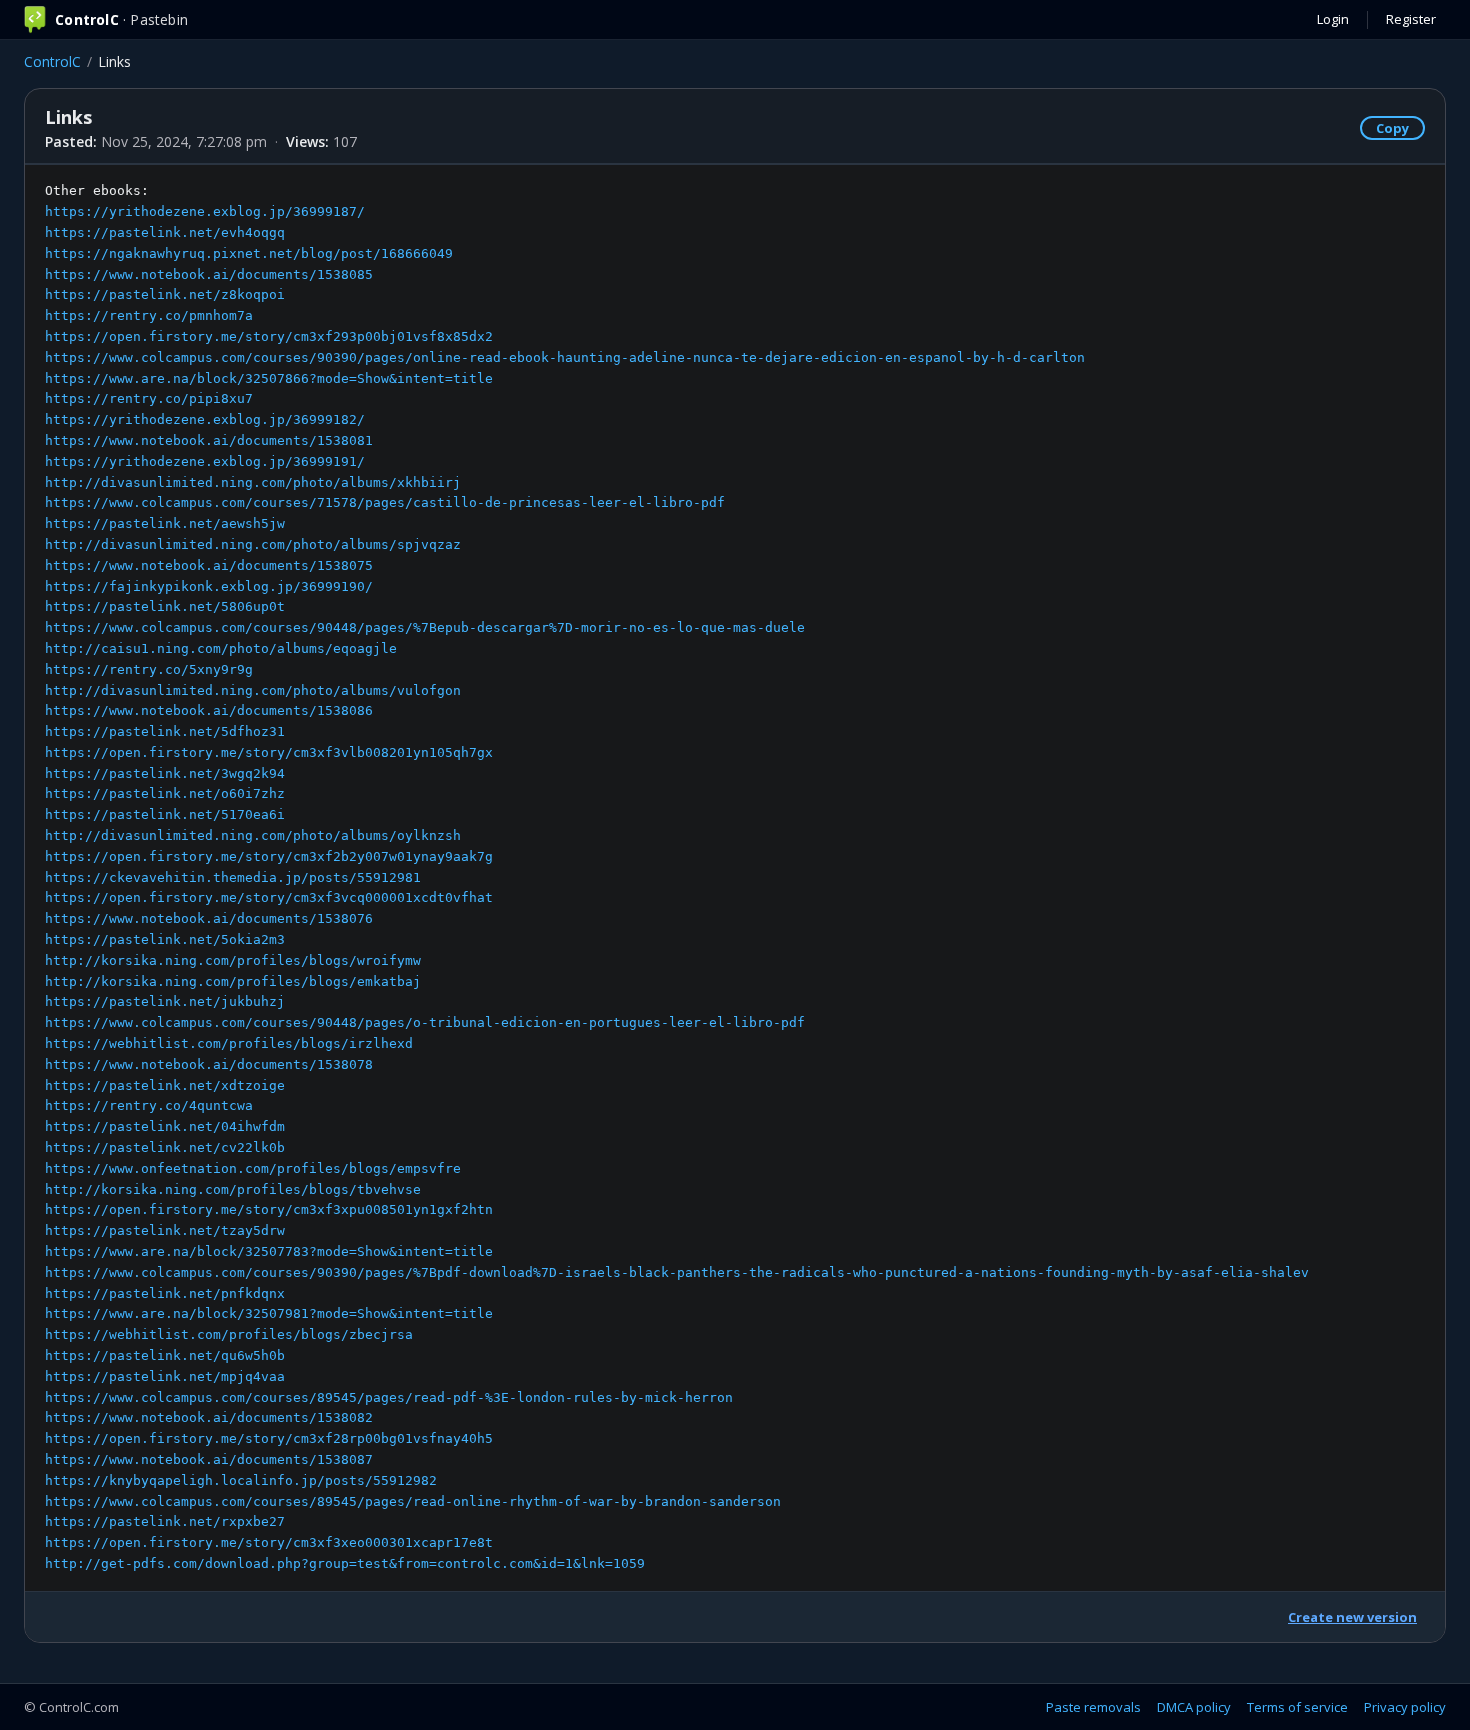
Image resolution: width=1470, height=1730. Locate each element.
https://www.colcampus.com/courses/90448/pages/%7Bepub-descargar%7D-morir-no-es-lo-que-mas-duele (425, 627)
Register (1411, 19)
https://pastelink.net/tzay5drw (165, 1230)
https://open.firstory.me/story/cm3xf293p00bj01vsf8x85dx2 (269, 336)
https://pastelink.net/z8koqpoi (165, 294)
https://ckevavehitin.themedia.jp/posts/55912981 (233, 877)
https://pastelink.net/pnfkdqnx (165, 1293)
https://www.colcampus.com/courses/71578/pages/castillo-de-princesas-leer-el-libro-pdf (385, 502)
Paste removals (1093, 1707)
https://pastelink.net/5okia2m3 (165, 939)
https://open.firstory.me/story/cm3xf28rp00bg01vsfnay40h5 (269, 1438)
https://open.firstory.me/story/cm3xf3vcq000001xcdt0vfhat (269, 897)
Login (1333, 19)
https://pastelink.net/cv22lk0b (165, 1147)
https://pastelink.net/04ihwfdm (165, 1126)
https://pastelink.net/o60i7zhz (165, 793)
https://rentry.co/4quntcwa (149, 1105)
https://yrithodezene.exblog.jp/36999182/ (205, 419)
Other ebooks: (677, 877)
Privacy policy (1405, 1707)
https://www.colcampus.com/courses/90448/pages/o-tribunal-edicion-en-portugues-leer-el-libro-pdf (425, 1022)
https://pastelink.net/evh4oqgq (165, 232)
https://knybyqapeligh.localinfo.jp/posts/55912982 (241, 1480)
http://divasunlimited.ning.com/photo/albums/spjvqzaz (253, 544)
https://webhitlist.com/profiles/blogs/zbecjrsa (229, 1334)
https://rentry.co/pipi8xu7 (149, 398)
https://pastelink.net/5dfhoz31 (165, 731)
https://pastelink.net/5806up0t (165, 606)
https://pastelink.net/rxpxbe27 (165, 1521)
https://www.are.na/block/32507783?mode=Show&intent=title (269, 1251)
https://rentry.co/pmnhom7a (149, 315)
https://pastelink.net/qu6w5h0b (165, 1355)
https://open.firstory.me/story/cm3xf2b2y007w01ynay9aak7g (269, 856)
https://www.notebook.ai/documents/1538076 (209, 918)
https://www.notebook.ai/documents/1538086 (209, 710)
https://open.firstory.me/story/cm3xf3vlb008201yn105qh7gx (269, 752)
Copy (1392, 128)
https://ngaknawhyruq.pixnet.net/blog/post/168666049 (249, 253)
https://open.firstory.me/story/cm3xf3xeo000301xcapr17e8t (269, 1542)
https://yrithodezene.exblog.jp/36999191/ (205, 461)
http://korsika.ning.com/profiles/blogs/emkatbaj (233, 981)
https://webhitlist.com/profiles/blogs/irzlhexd (229, 1043)
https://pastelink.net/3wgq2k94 (165, 773)
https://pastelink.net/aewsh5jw (165, 523)
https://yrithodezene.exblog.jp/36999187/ (205, 211)
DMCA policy (1194, 1707)
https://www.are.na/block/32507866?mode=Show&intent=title (269, 378)
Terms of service (1297, 1707)
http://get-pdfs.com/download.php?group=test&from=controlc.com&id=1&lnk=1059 (345, 1563)
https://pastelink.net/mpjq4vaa (165, 1376)
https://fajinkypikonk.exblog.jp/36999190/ (209, 586)
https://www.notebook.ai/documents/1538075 (209, 565)
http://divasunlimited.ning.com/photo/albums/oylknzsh (253, 835)
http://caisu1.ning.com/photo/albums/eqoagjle (221, 648)
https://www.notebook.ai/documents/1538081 (209, 440)
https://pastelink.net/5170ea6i (165, 814)
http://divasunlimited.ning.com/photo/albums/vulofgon (253, 690)
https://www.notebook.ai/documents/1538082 (209, 1417)
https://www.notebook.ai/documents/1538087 (209, 1459)
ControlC (52, 61)
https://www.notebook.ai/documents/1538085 (209, 274)
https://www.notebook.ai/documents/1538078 (209, 1064)
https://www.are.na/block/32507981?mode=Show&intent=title (269, 1313)
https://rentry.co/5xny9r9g (149, 669)
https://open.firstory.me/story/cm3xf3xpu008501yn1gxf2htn (269, 1209)
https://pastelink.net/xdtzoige (165, 1085)
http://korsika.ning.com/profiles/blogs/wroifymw (233, 960)
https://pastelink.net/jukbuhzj (165, 1001)
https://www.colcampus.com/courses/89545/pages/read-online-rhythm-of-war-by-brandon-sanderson (413, 1501)
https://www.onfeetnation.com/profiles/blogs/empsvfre (253, 1168)
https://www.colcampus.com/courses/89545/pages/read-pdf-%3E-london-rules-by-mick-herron (389, 1397)
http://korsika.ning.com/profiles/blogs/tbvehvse (233, 1189)
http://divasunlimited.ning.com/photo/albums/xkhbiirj (253, 482)
